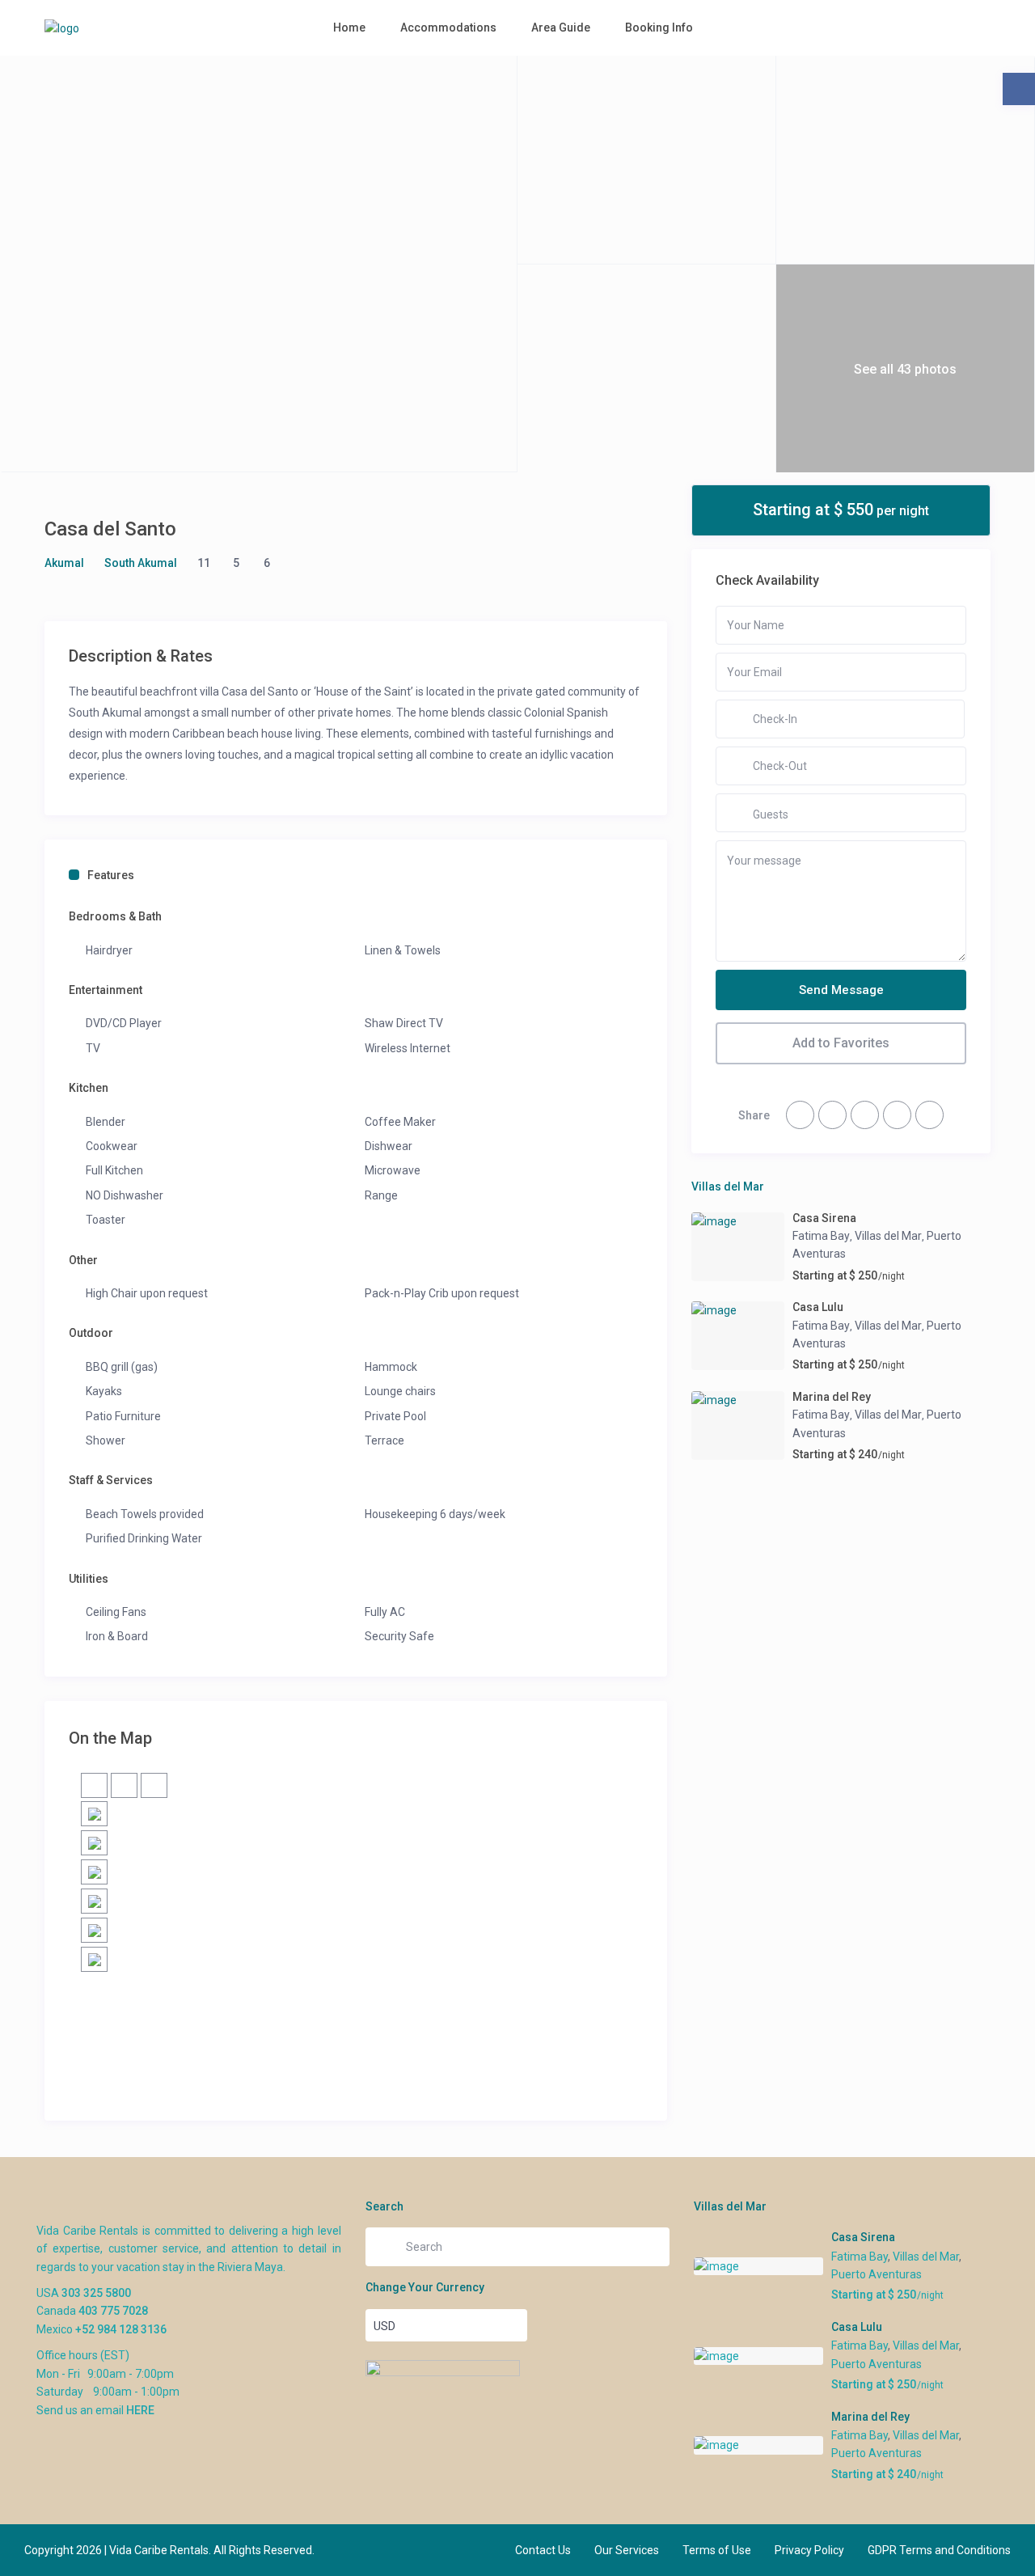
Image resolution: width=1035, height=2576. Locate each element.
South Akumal (141, 563)
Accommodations (448, 27)
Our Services (627, 2550)
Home (349, 27)
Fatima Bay (821, 1236)
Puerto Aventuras (877, 2274)
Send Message (841, 990)
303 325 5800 (96, 2293)
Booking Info (659, 27)
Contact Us (543, 2550)
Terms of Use (717, 2550)
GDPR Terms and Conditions (939, 2550)
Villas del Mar (888, 1236)
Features (111, 875)
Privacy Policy (809, 2550)
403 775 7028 (113, 2311)
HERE (140, 2410)
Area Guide (561, 27)
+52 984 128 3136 (121, 2329)
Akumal (64, 563)
